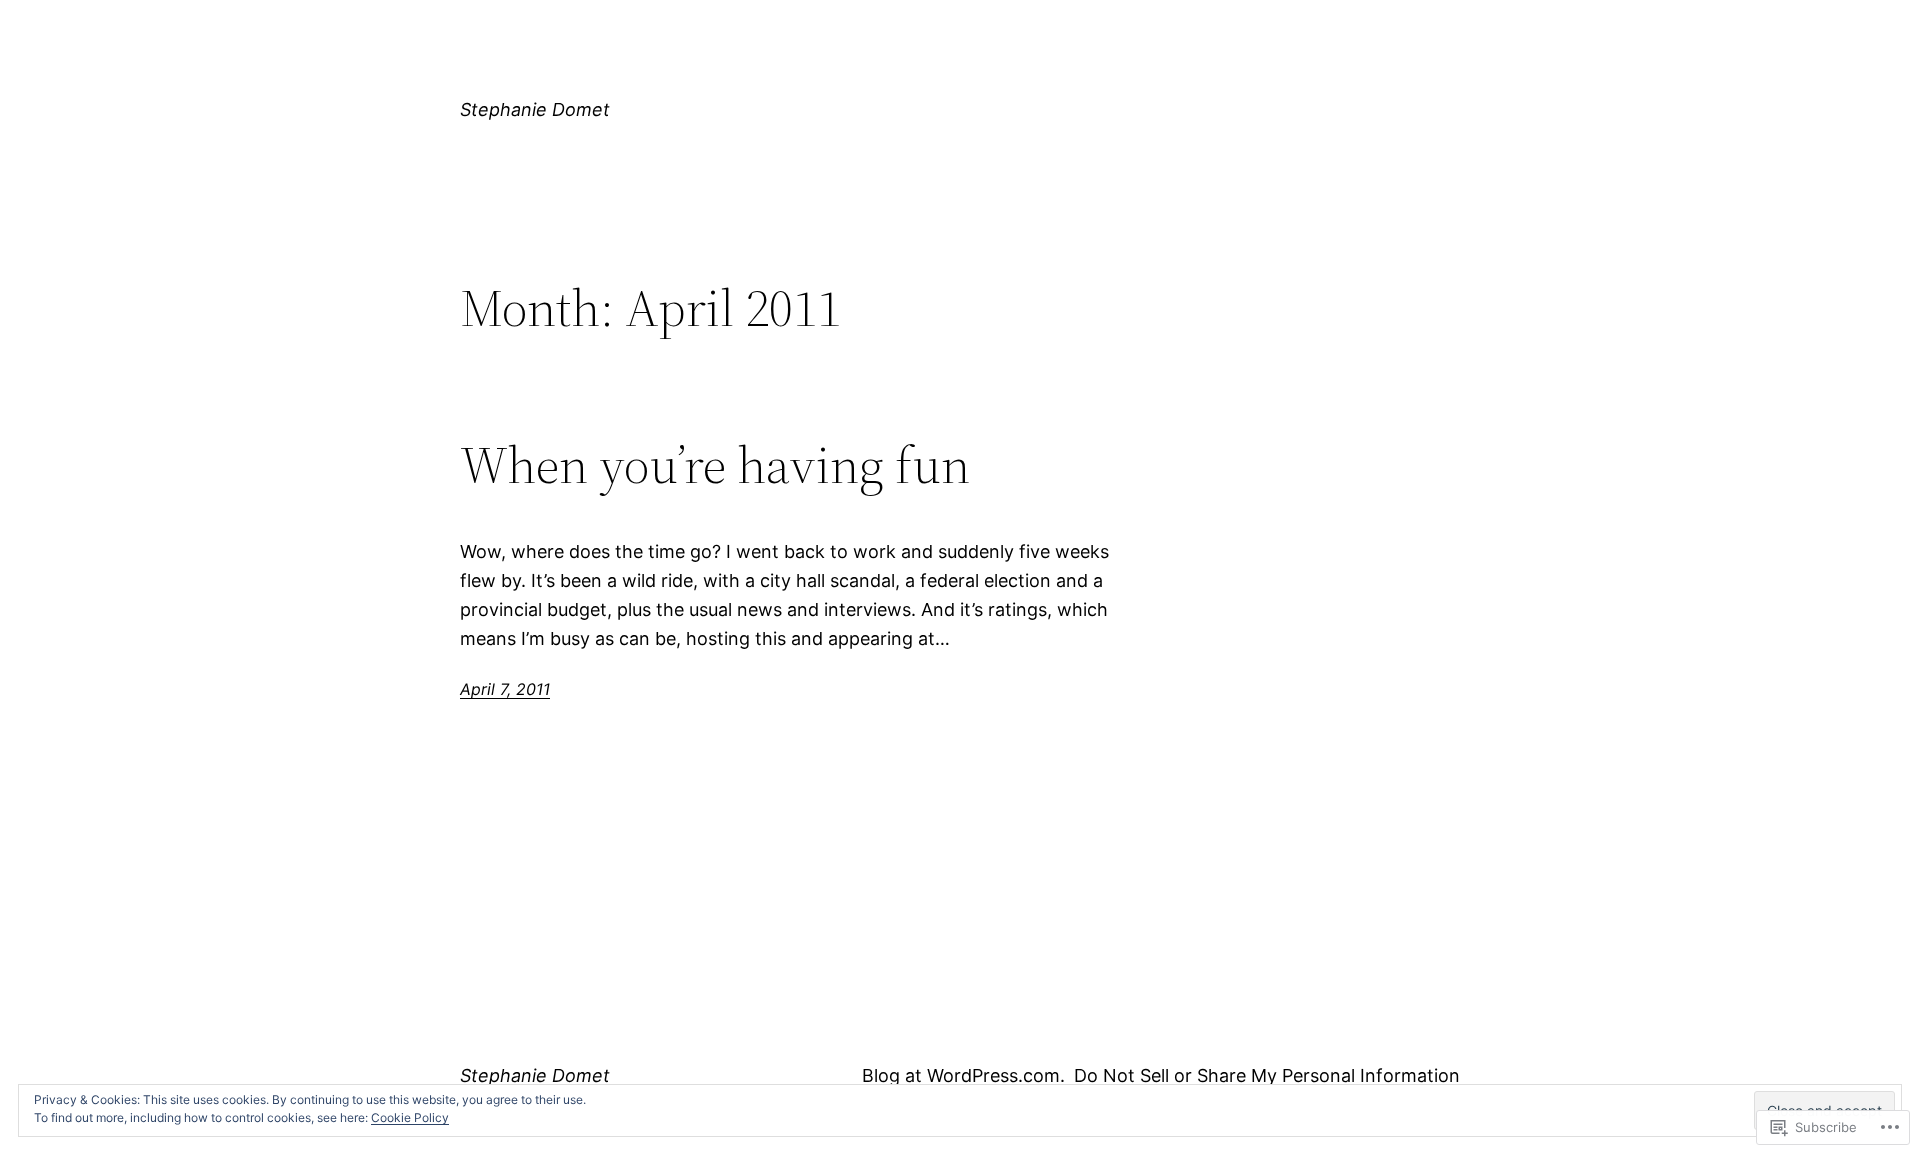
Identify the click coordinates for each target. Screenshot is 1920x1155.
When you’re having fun (715, 465)
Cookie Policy (410, 1117)
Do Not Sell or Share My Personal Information (1267, 1075)
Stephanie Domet (535, 109)
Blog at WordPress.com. (963, 1075)
